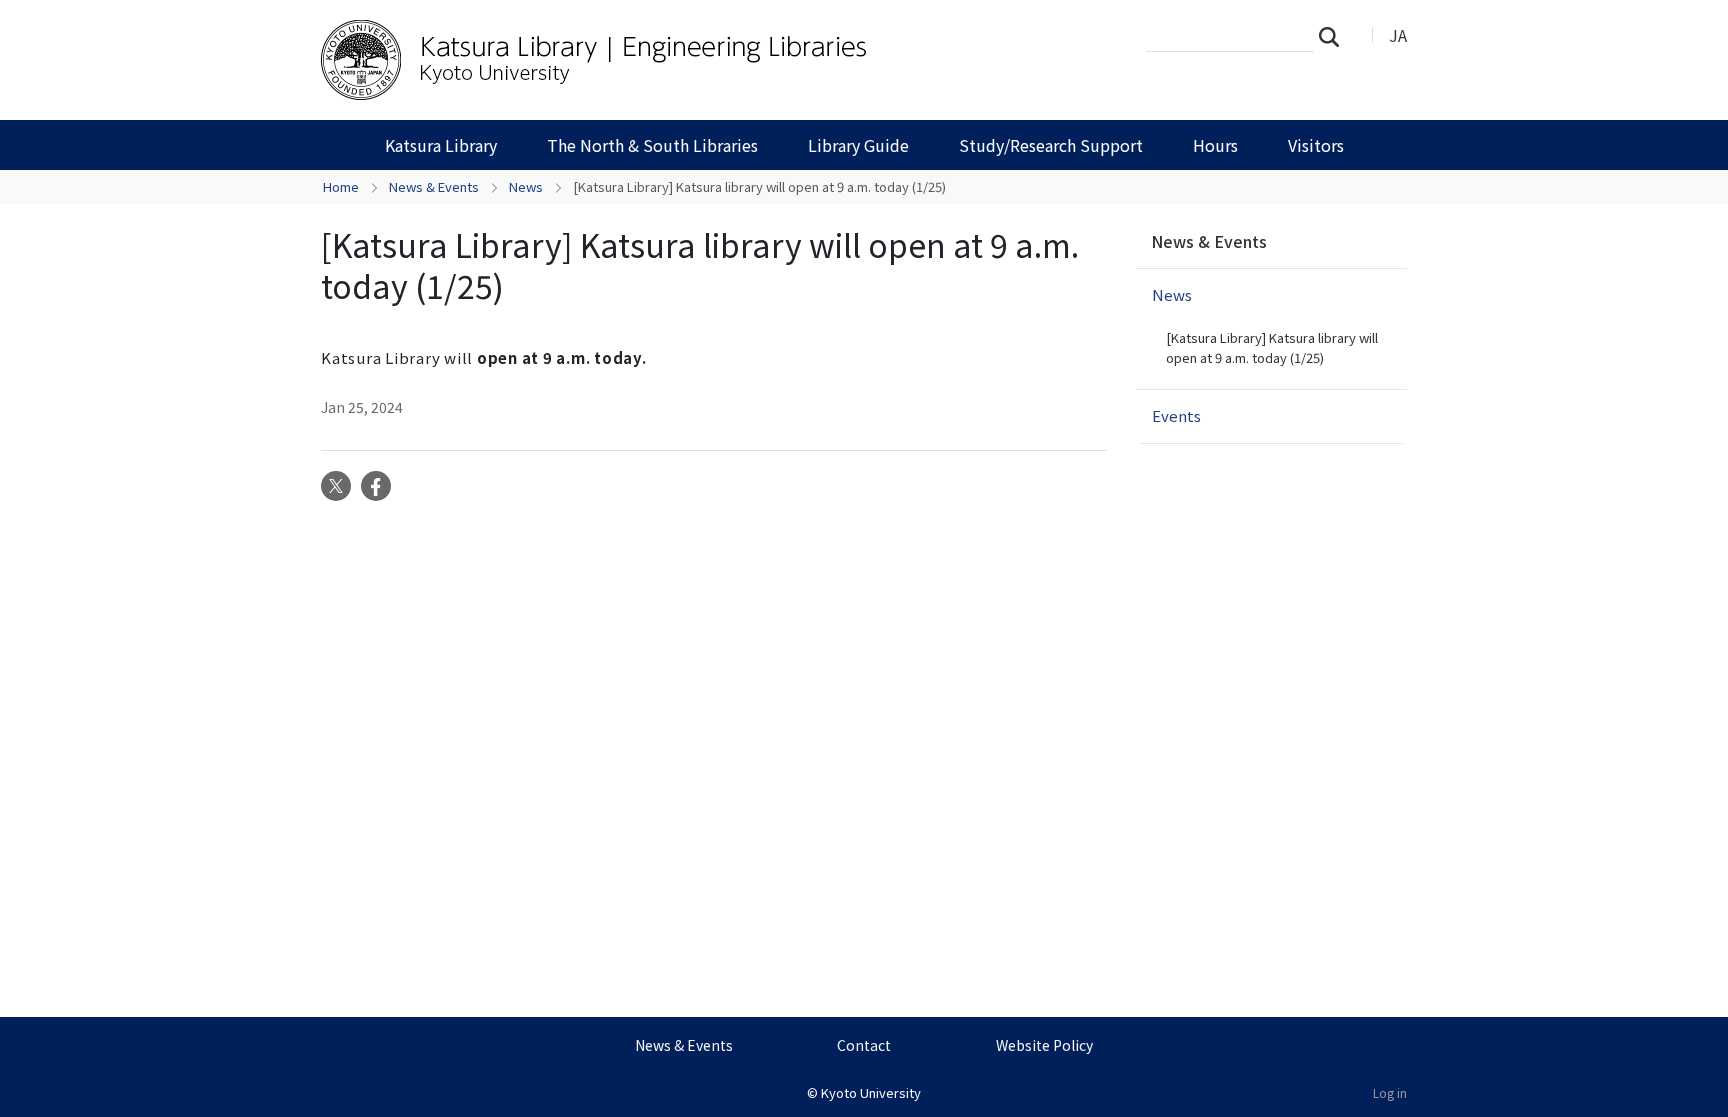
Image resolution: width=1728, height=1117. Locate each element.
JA (1398, 35)
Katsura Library (441, 145)
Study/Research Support (1051, 145)
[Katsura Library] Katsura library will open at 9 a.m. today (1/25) (1272, 347)
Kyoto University (871, 1092)
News (526, 186)
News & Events (434, 186)
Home (341, 186)
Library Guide (858, 145)
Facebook (376, 486)
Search (1335, 36)
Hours (1215, 145)
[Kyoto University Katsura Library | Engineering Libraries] (641, 60)
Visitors (1316, 145)
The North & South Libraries (652, 145)
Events (1176, 415)
